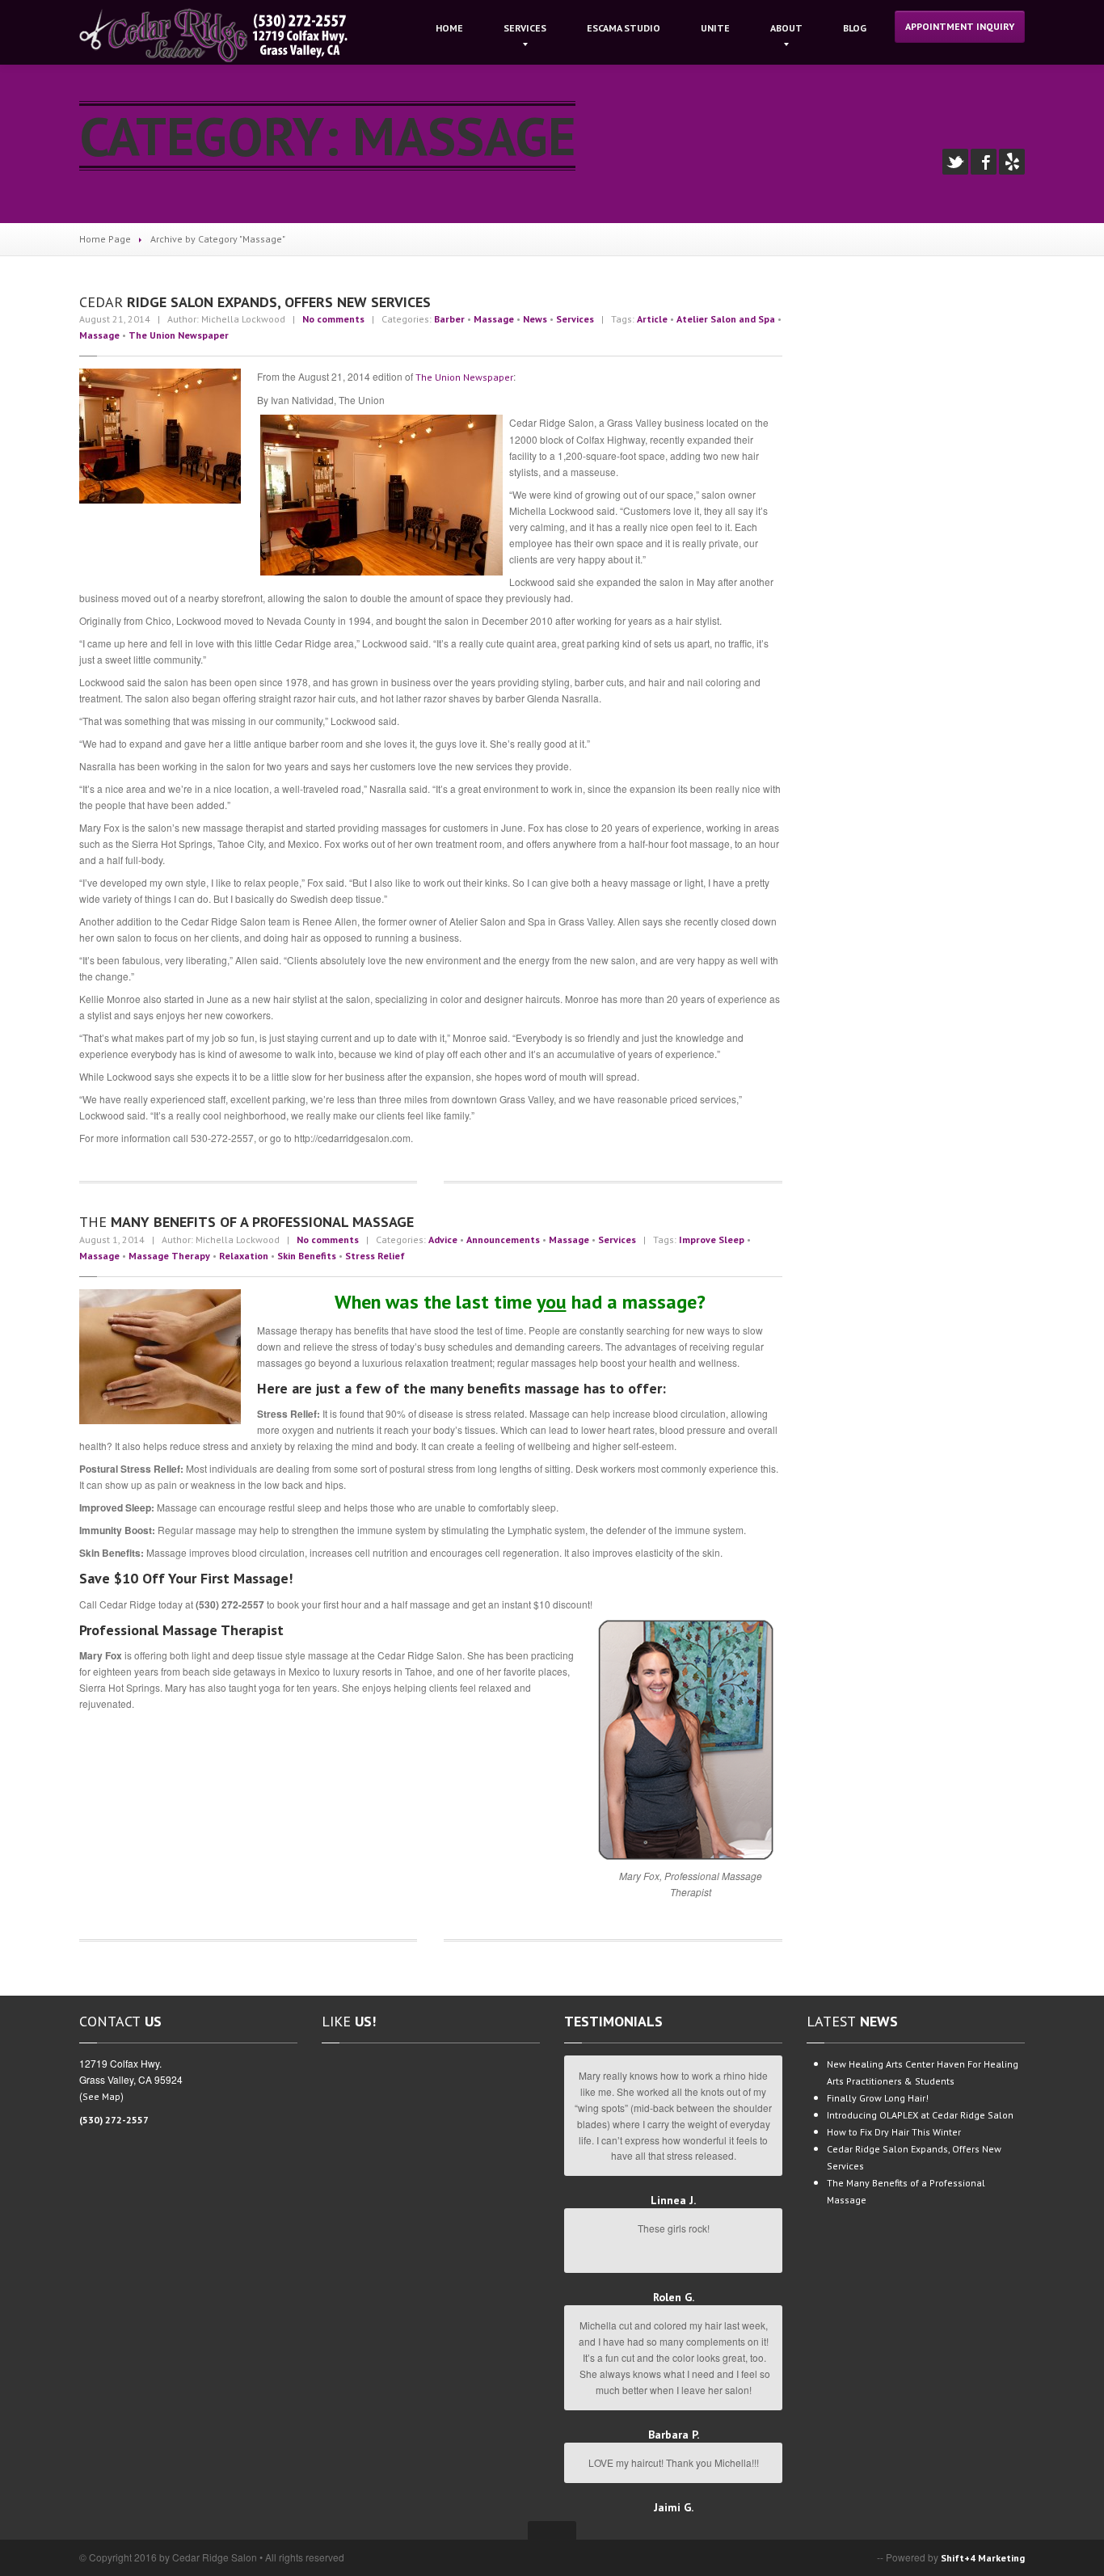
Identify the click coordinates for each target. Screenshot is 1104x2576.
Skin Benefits (307, 1256)
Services (525, 28)
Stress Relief (375, 1256)
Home (449, 28)
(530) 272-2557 (114, 2120)
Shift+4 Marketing (983, 2558)
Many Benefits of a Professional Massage (247, 1222)
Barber (449, 319)
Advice (443, 1240)
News (535, 319)
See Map (101, 2096)
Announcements (503, 1240)
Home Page (105, 239)
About (786, 28)
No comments (333, 319)
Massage (494, 319)
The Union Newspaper (179, 335)
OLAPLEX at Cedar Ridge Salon (920, 2115)
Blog (855, 28)
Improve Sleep (712, 1240)
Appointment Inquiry (960, 26)
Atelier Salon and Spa (726, 319)
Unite (715, 28)
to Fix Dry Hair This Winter (894, 2132)
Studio (624, 28)
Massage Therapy (169, 1256)
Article (652, 319)
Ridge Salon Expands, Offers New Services (255, 302)
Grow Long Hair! (878, 2098)
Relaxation (244, 1256)
